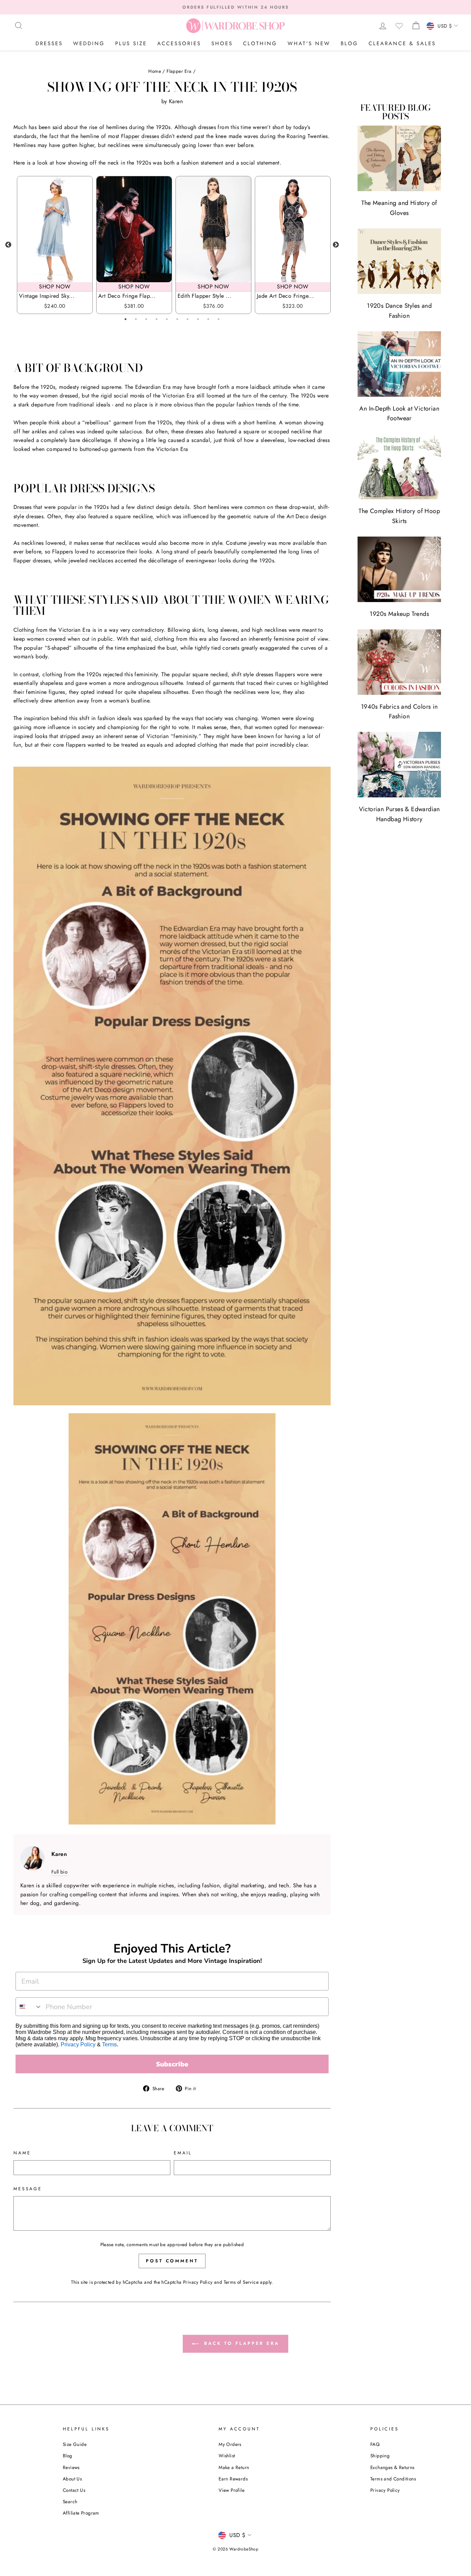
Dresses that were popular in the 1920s (61, 507)
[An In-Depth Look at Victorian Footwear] (399, 364)
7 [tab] (188, 319)
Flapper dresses (140, 136)
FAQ (375, 2444)
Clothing (260, 43)
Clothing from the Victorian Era (52, 630)
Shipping (380, 2456)
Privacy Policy (78, 2044)
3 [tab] (146, 319)
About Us (72, 2479)
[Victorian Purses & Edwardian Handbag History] (399, 765)
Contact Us (74, 2490)
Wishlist (227, 2456)
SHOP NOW (55, 287)
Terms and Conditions (393, 2479)
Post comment (172, 2261)
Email (183, 2153)
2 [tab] (136, 319)
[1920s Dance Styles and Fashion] (399, 261)
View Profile (232, 2490)
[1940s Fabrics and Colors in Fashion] (399, 662)
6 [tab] (177, 319)
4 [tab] (157, 319)
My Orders (230, 2444)
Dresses (49, 43)
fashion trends (254, 405)
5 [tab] (167, 319)
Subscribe (172, 2064)
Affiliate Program (81, 2513)
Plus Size (131, 43)
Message (28, 2189)
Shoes (222, 43)
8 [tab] (198, 319)
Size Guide (75, 2444)
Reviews (71, 2467)
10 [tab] (219, 319)
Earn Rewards (233, 2479)
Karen (176, 101)
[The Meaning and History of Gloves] (399, 158)
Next (336, 245)
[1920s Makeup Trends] (399, 569)
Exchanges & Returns (392, 2467)
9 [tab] (208, 319)
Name (22, 2153)
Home (155, 71)
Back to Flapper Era (240, 2343)
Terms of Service (241, 2282)
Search (70, 2501)
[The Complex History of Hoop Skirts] (399, 466)
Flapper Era (179, 71)
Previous (8, 245)
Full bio (59, 1872)
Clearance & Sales (402, 43)
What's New (309, 43)
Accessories (179, 43)
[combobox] (29, 2007)
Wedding (89, 43)
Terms (109, 2044)
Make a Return (234, 2467)
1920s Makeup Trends (399, 614)
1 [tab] (126, 319)
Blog (349, 43)
